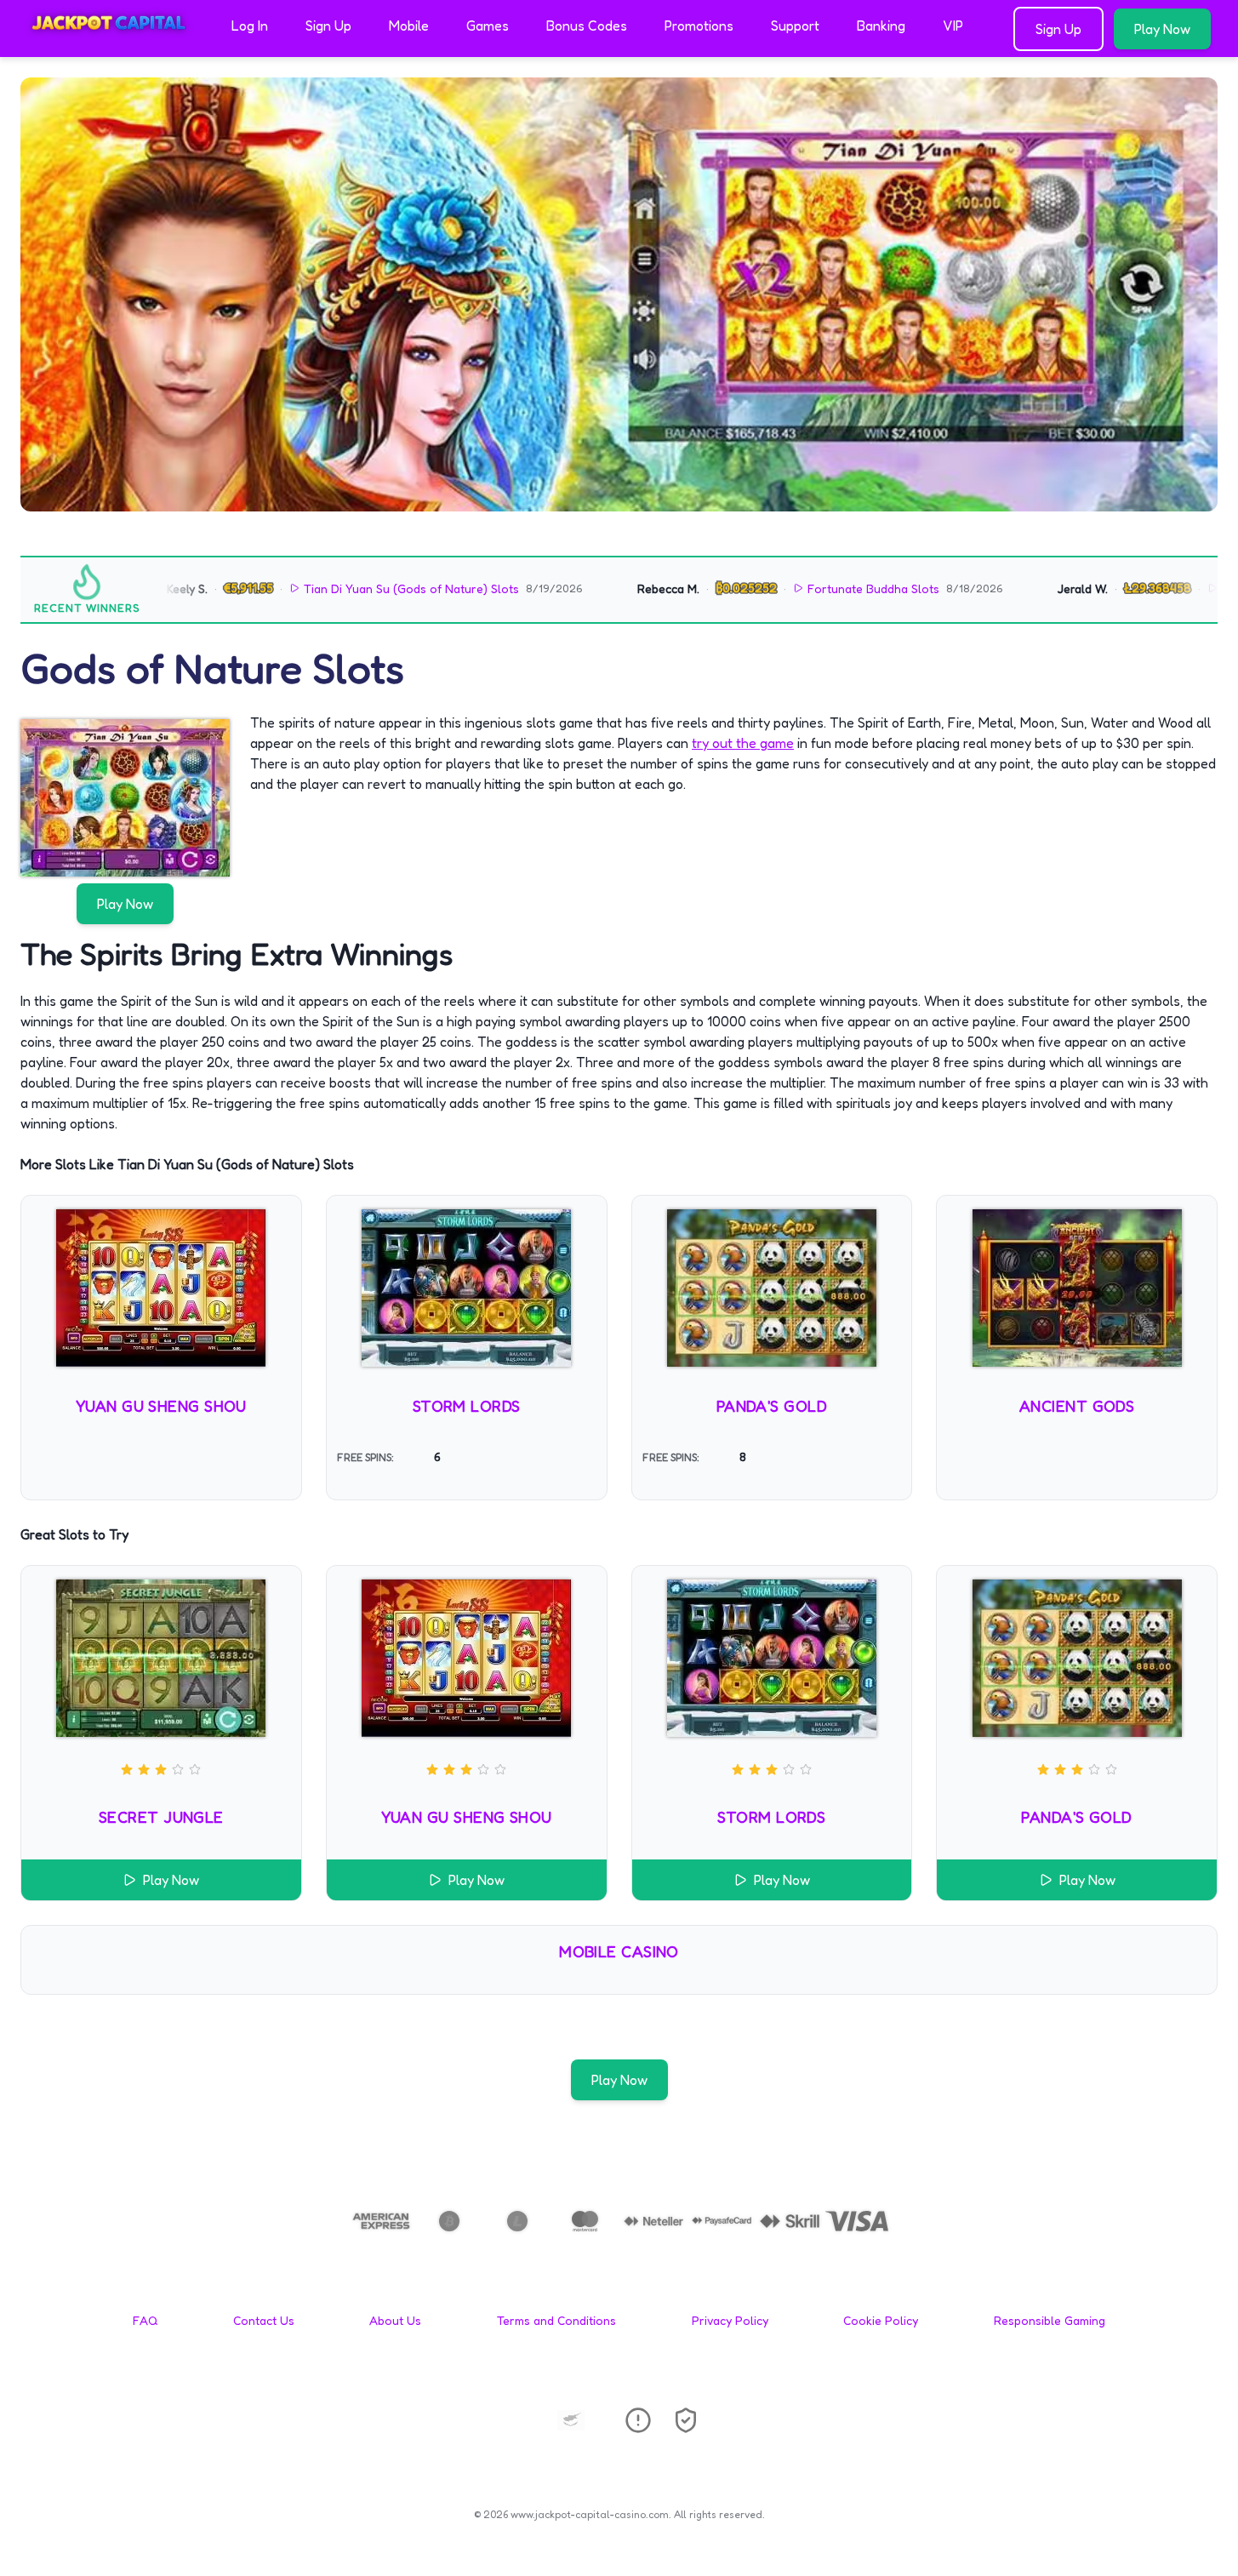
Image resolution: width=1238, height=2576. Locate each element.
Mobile (409, 26)
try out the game (743, 743)
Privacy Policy (730, 2320)
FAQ (145, 2320)
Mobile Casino (619, 1951)
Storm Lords (467, 1406)
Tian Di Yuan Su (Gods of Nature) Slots (365, 588)
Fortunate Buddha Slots (827, 588)
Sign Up (328, 26)
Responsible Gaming (1050, 2320)
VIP (953, 26)
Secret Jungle (161, 1817)
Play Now (1162, 29)
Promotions (699, 26)
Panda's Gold (772, 1406)
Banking (881, 26)
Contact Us (264, 2320)
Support (795, 26)
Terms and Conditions (556, 2320)
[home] (112, 45)
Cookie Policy (881, 2320)
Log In (250, 26)
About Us (395, 2320)
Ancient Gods (1077, 1406)
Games (488, 26)
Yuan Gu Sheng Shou (161, 1406)
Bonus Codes (587, 26)
